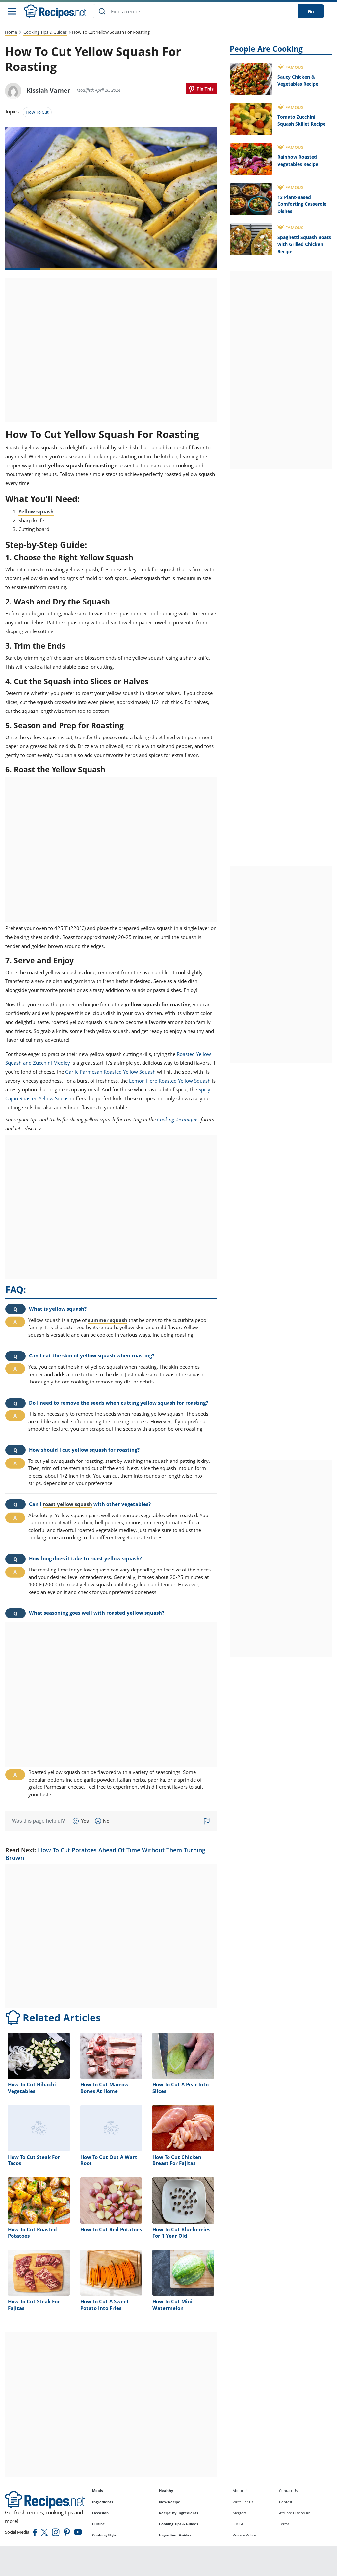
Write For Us (243, 2502)
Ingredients (103, 2502)
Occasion (100, 2513)
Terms (284, 2524)
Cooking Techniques (178, 1119)
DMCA (238, 2524)
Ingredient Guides (175, 2535)
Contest (286, 2502)
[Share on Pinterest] (201, 89)
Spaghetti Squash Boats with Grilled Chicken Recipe (304, 244)
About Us (241, 2491)
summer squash (108, 1320)
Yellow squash (36, 511)
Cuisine (99, 2524)
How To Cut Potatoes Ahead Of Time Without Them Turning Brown (105, 1854)
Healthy (166, 2491)
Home (11, 32)
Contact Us (288, 2491)
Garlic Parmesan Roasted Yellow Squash (110, 1072)
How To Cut (37, 112)
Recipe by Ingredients (179, 2513)
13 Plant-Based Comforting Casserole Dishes (302, 204)
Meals (97, 2491)
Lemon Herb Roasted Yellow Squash (170, 1081)
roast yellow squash (67, 1504)
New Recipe (170, 2502)
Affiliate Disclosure (295, 2513)
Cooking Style (104, 2535)
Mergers (239, 2513)
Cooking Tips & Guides (45, 32)
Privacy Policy (244, 2535)
